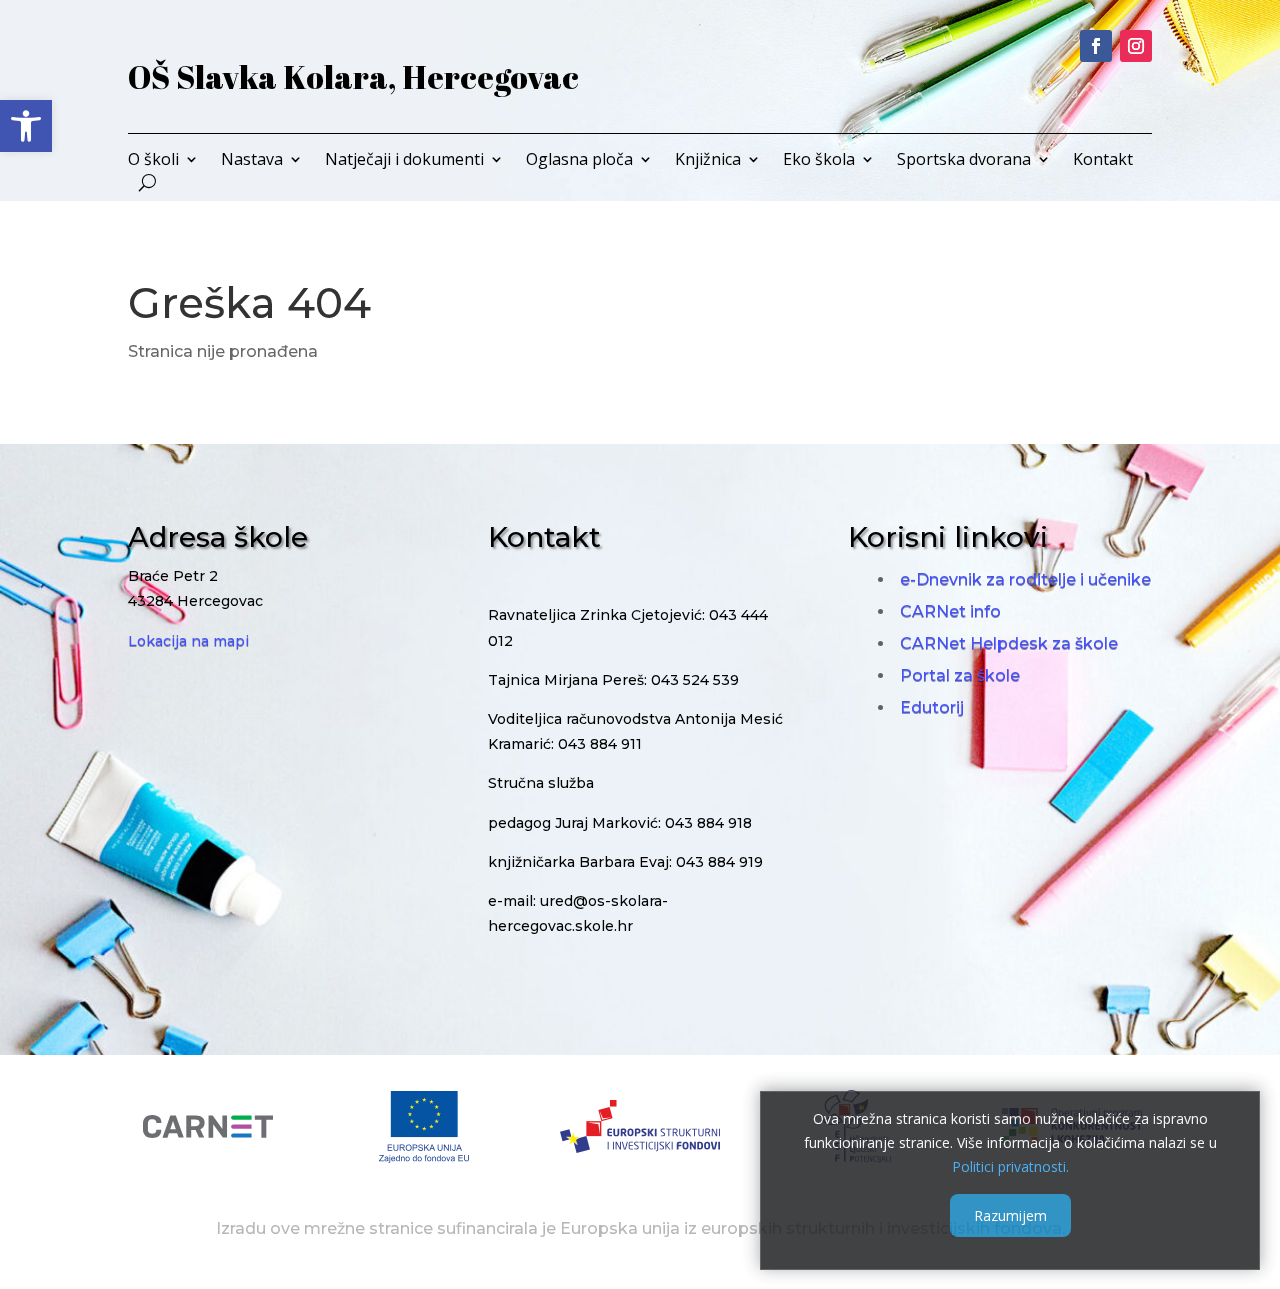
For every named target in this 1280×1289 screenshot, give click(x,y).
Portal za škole (960, 675)
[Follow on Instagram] (1136, 46)
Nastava (252, 161)
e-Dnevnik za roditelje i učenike (1025, 579)
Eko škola (819, 161)
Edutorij (932, 707)
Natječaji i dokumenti (404, 161)
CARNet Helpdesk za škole (1009, 643)
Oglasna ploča (579, 161)
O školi (153, 161)
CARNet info (950, 611)
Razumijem (1010, 1215)
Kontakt (1103, 161)
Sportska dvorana (964, 161)
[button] (26, 126)
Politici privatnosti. (1010, 1165)
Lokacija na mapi (188, 641)
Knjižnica (708, 161)
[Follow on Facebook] (1096, 46)
